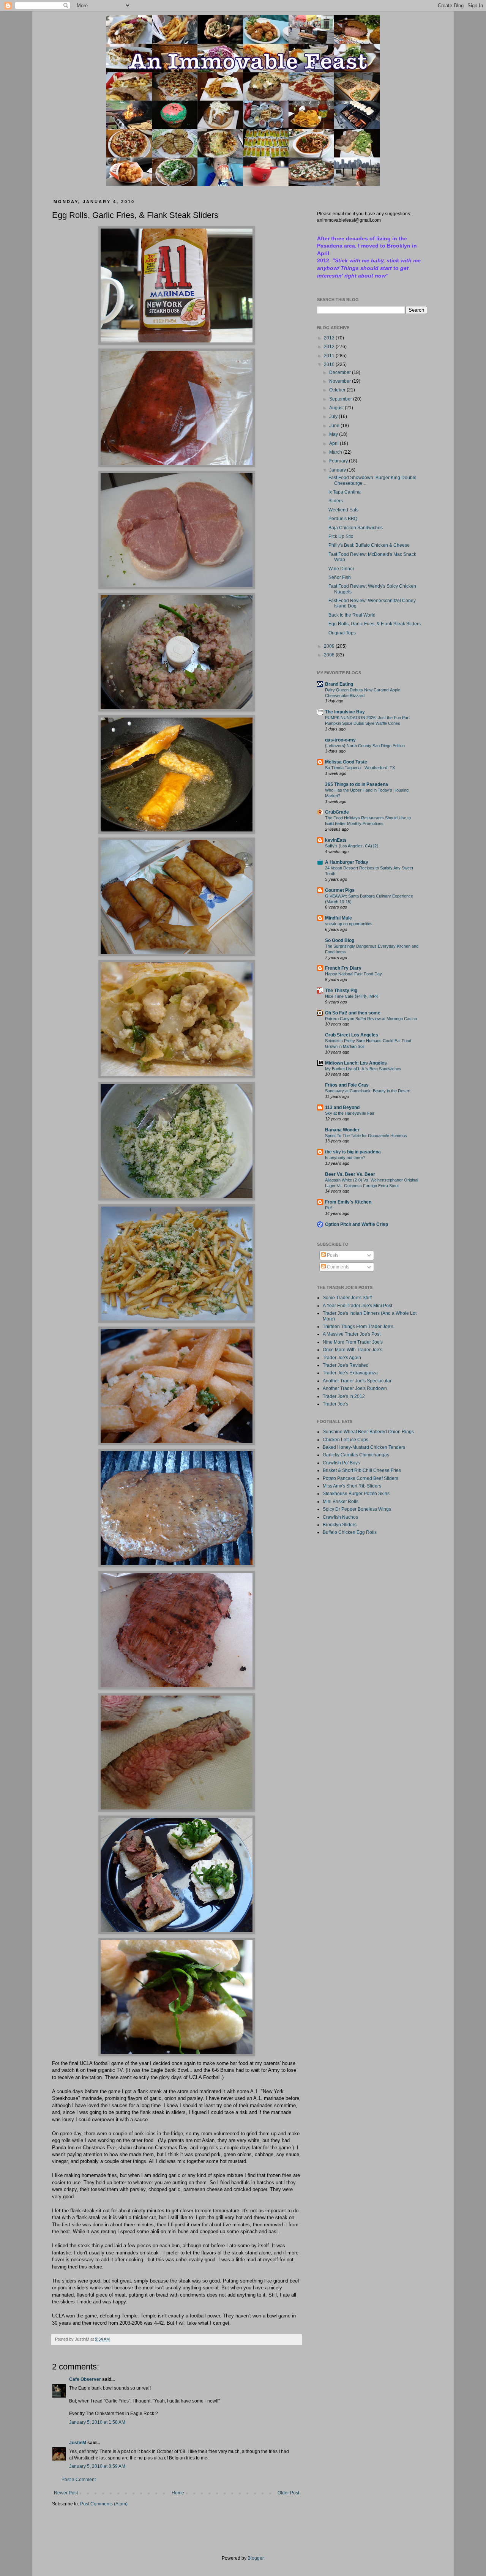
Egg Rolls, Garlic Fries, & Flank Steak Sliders (375, 624)
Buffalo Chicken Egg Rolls (350, 1532)
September (341, 399)
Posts (332, 1255)
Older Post (288, 2493)
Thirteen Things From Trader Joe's (358, 1327)
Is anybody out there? (345, 1158)
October (338, 390)
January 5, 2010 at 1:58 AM (97, 2422)
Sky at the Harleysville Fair (350, 1113)
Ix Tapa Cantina (345, 492)
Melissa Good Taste (346, 762)
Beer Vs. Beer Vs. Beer (350, 1174)
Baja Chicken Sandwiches (356, 528)
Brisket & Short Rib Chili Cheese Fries (362, 1470)
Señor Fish (340, 577)
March (336, 452)
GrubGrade (337, 812)
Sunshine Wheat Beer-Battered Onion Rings (368, 1432)
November (341, 381)
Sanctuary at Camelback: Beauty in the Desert (368, 1091)
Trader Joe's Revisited (346, 1365)
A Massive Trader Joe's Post (352, 1334)
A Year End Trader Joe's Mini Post (357, 1306)
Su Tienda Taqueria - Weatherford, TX (360, 768)
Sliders (336, 501)
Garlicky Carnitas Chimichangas (356, 1455)
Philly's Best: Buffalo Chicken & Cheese (369, 545)
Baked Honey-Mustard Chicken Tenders (364, 1447)
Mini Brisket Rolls (341, 1502)
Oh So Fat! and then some (353, 1013)
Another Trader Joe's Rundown (355, 1388)
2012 (330, 347)
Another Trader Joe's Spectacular (357, 1381)
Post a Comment (79, 2480)
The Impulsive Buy (345, 712)
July (334, 416)
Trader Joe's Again (342, 1358)
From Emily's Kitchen (348, 1202)
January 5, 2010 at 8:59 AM (97, 2466)
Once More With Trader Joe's (353, 1350)
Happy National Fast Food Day (353, 974)
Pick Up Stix (341, 536)
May (334, 434)
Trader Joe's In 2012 (344, 1396)
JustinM (78, 2443)
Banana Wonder (342, 1130)
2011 (330, 356)
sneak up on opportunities (349, 924)
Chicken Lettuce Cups (346, 1440)
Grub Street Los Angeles (352, 1035)
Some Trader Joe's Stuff (347, 1298)
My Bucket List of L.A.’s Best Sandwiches (363, 1069)
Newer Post (66, 2493)
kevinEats (336, 840)
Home (178, 2493)
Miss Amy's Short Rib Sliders (352, 1486)
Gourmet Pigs (340, 890)
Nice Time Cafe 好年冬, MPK (352, 996)
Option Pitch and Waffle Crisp (357, 1224)
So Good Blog (340, 940)
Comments (338, 1267)
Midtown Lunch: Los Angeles (356, 1063)
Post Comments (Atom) (104, 2504)
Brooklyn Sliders (340, 1525)
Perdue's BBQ (343, 519)
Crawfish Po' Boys (341, 1463)
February (339, 461)
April (335, 443)
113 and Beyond (342, 1107)
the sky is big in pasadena (353, 1152)
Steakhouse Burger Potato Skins (356, 1494)
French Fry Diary (343, 968)
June (335, 426)
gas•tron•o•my (340, 740)
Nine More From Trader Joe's (353, 1342)
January (338, 470)
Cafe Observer (85, 2379)
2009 (330, 646)
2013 (330, 338)
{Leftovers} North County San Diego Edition (365, 746)
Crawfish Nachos (340, 1517)
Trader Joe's (335, 1404)
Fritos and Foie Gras (347, 1085)
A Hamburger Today (347, 862)
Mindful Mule (338, 918)
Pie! (328, 1208)
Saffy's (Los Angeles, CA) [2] (351, 846)
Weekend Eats (343, 510)
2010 (330, 364)
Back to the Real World (352, 615)
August (337, 408)
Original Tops (342, 633)
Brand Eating (339, 684)
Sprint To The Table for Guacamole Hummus (366, 1136)
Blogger (256, 2558)
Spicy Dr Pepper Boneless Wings (357, 1509)
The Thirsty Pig (341, 991)
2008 (330, 655)
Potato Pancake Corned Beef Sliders (361, 1478)
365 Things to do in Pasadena (357, 784)
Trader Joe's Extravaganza (350, 1373)
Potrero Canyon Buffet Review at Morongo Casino (371, 1019)
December (341, 372)
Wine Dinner (341, 569)
